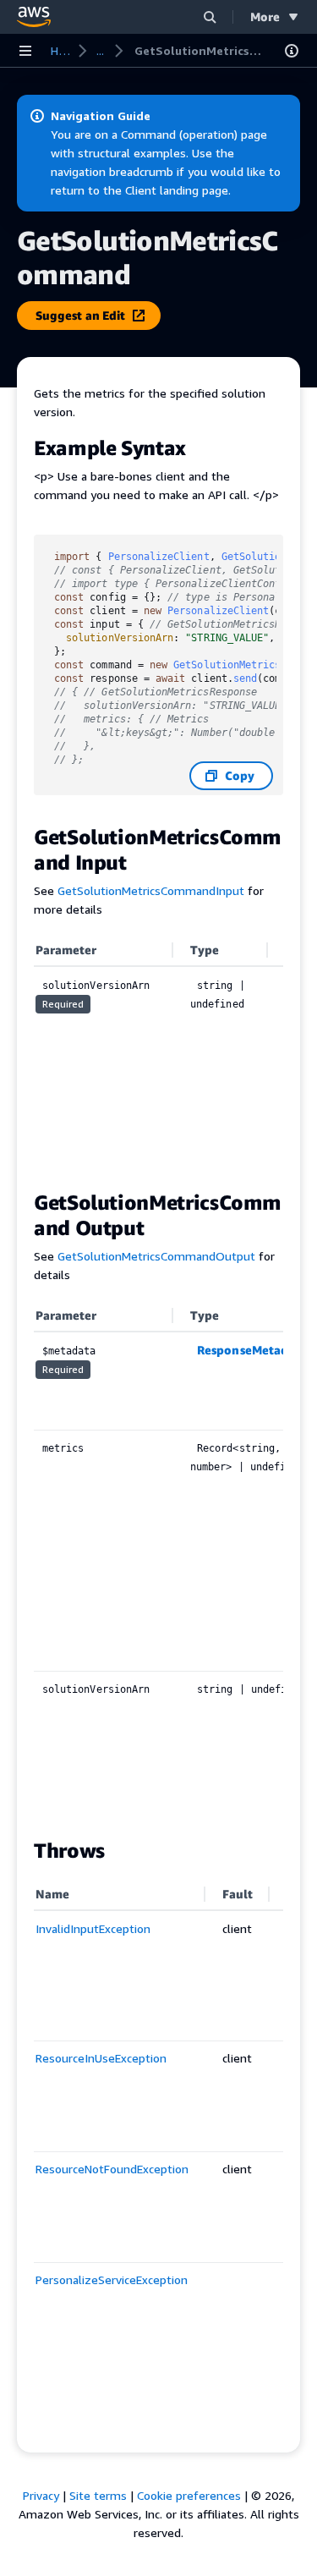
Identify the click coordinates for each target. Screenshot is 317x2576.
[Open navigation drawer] (25, 51)
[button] (210, 16)
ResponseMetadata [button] (252, 1350)
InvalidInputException (93, 1928)
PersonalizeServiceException (112, 2279)
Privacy (41, 2495)
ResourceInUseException (101, 2058)
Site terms (98, 2495)
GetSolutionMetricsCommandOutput (156, 1256)
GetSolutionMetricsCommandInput (151, 890)
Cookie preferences (189, 2495)
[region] (158, 1054)
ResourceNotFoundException (112, 2169)
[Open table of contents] (292, 51)
